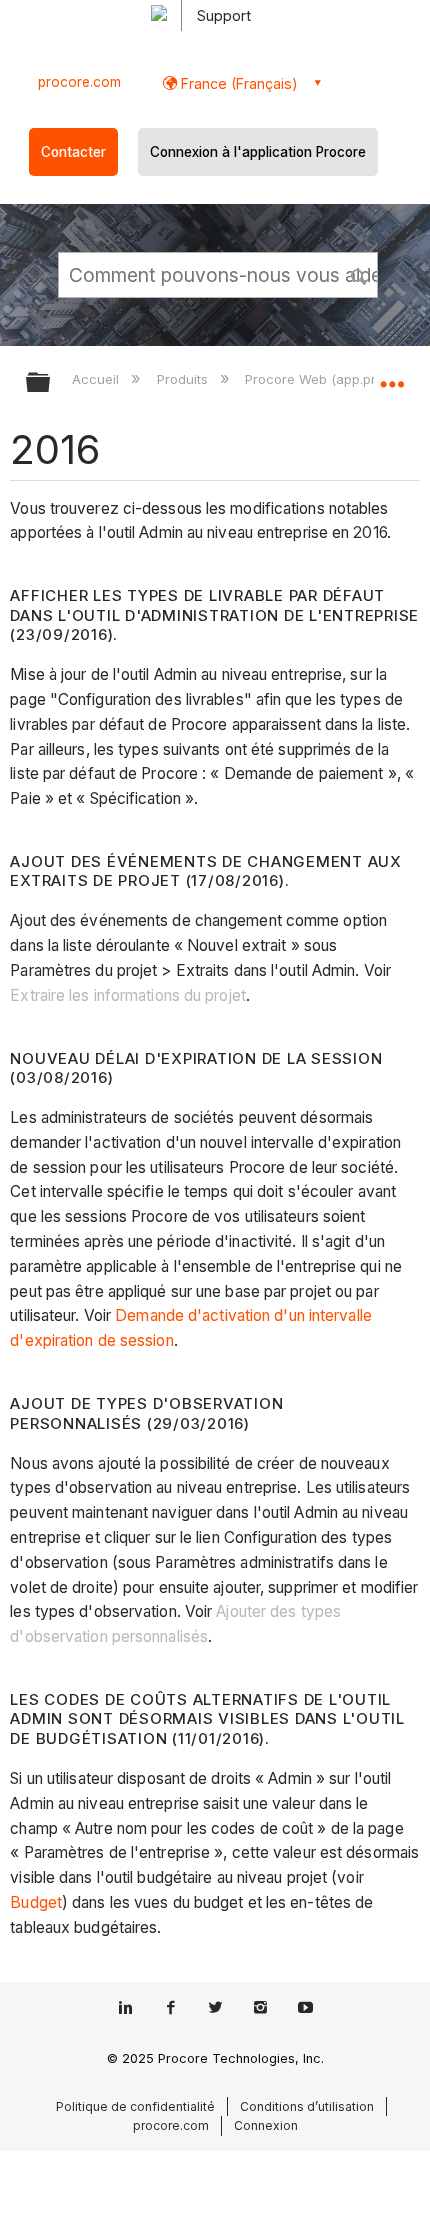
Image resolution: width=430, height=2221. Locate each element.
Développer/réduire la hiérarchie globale (51, 383)
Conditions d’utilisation (307, 2106)
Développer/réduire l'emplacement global (392, 376)
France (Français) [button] (237, 83)
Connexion (266, 2125)
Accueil (97, 379)
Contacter (73, 152)
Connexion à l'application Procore (258, 152)
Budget (36, 1902)
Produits (184, 379)
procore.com (79, 82)
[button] (360, 274)
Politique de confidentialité (135, 2106)
